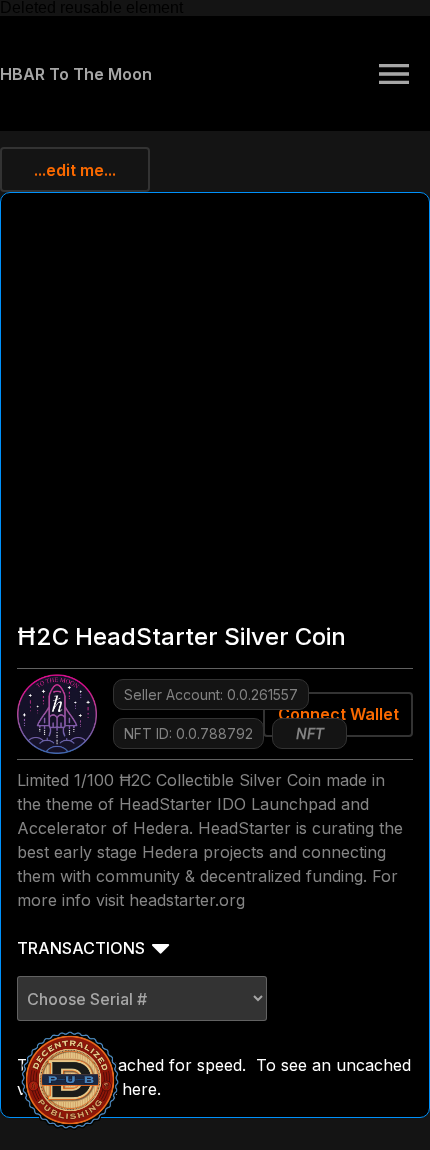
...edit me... (75, 170)
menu (394, 74)
